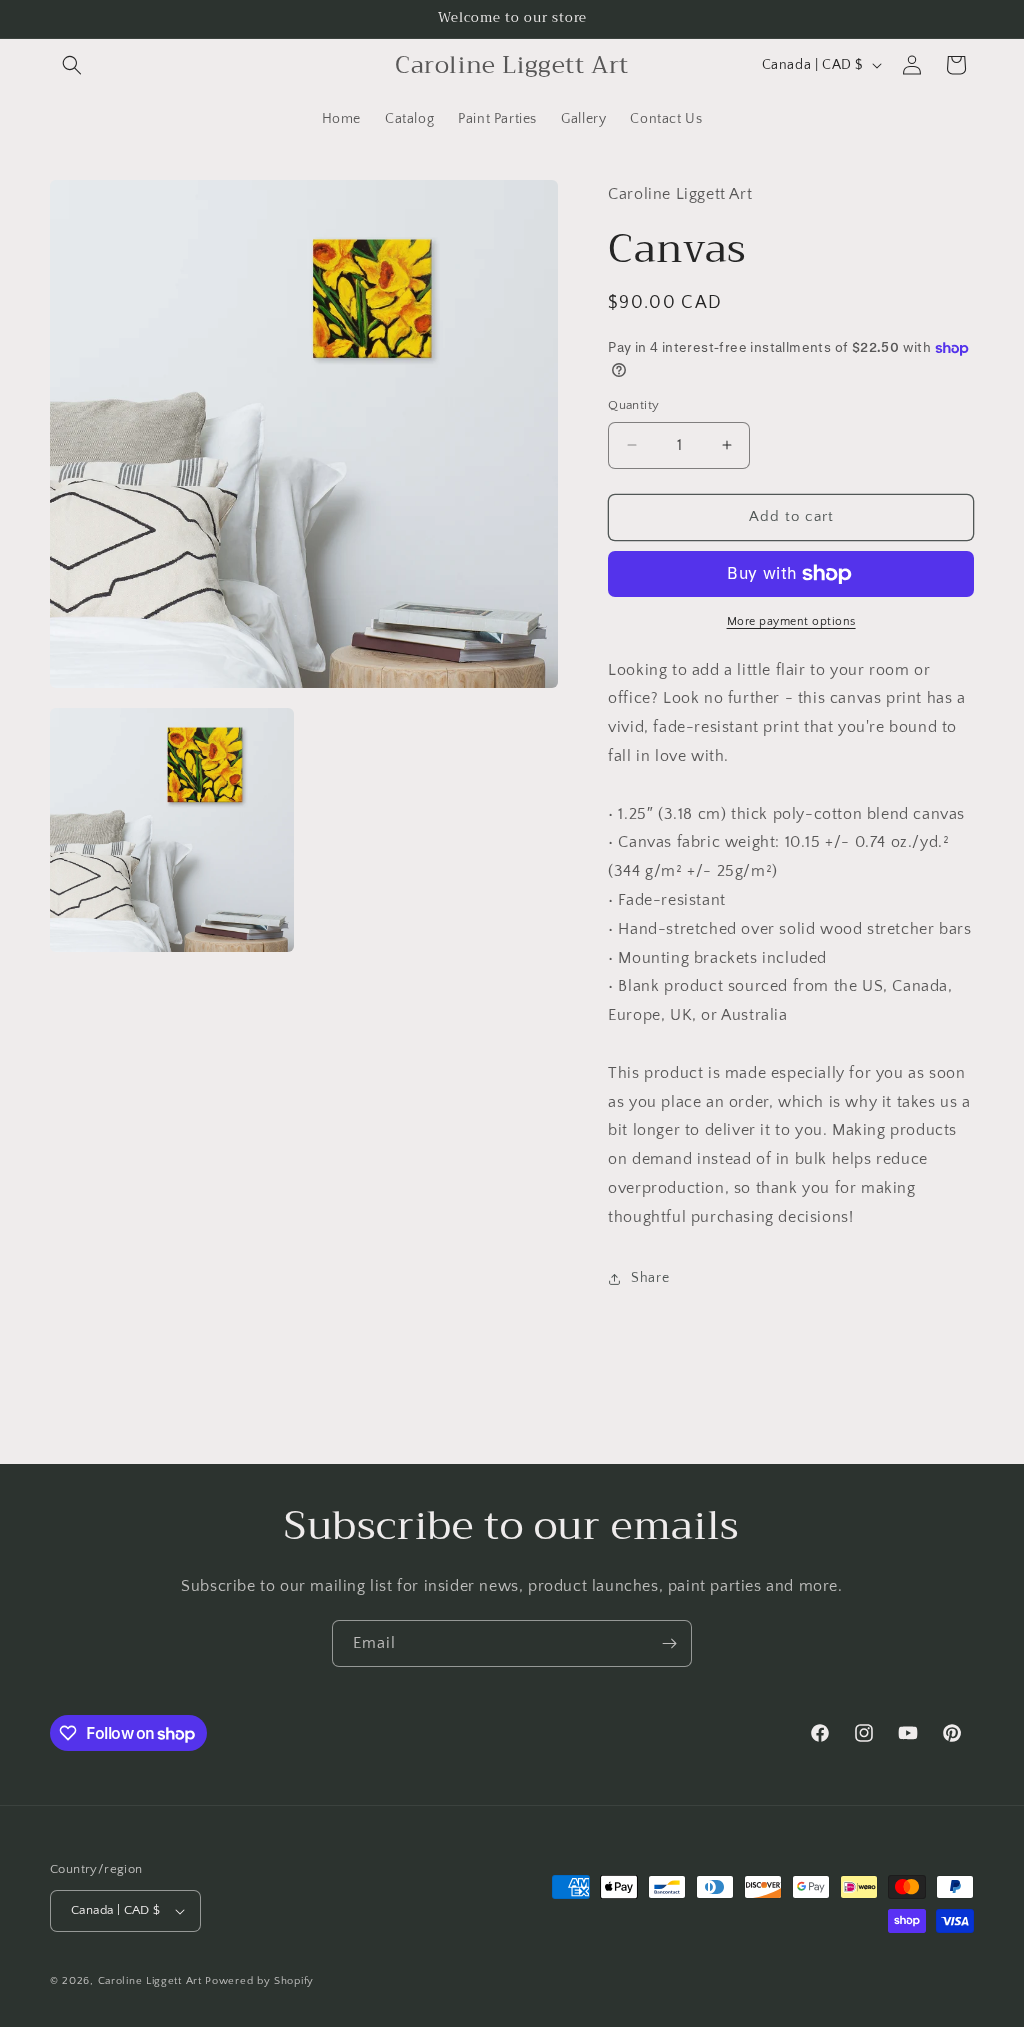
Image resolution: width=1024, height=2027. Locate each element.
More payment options (791, 621)
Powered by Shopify (259, 1981)
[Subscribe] (669, 1643)
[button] (72, 65)
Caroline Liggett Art (150, 1981)
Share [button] (650, 1278)
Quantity (633, 405)
